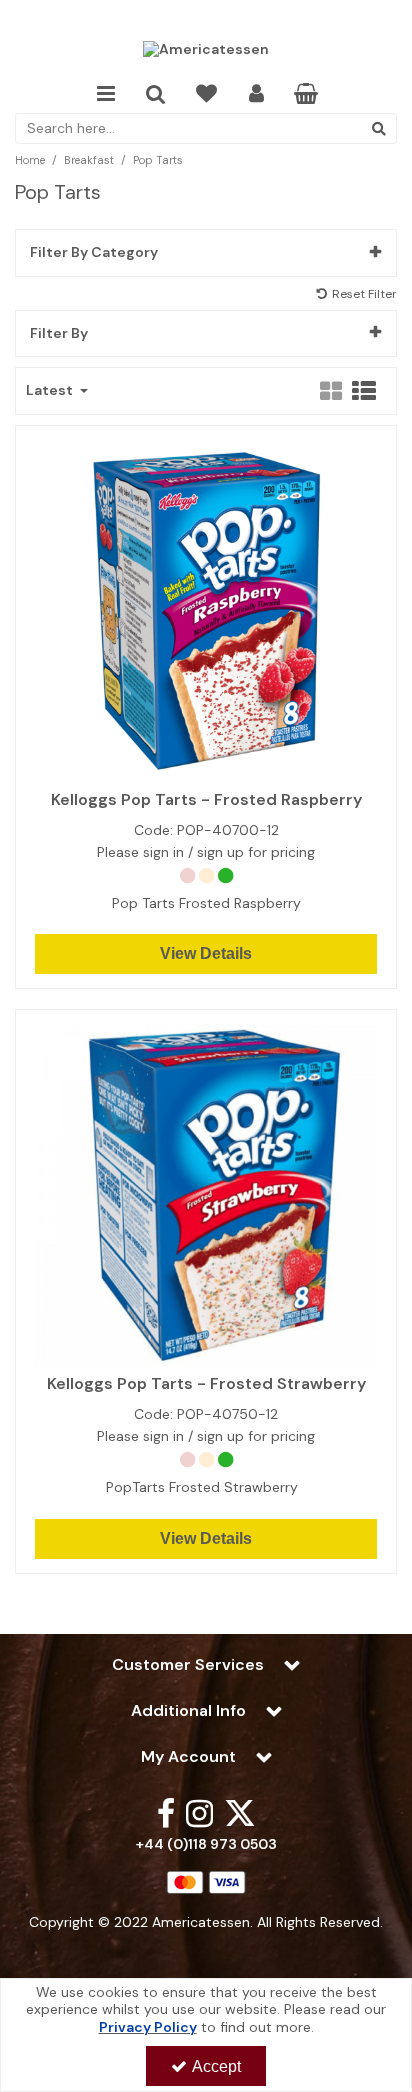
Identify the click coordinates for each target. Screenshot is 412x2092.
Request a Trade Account (206, 17)
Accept (216, 2066)
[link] (166, 1812)
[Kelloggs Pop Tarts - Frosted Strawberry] (206, 1194)
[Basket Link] (306, 96)
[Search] (379, 128)
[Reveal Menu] (106, 94)
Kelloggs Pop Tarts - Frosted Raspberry (206, 800)
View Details (206, 953)
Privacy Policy (148, 2027)
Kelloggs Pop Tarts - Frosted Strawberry (206, 1384)
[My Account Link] (256, 94)
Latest (51, 390)
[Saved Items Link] (206, 94)
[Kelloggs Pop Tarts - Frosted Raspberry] (206, 610)
